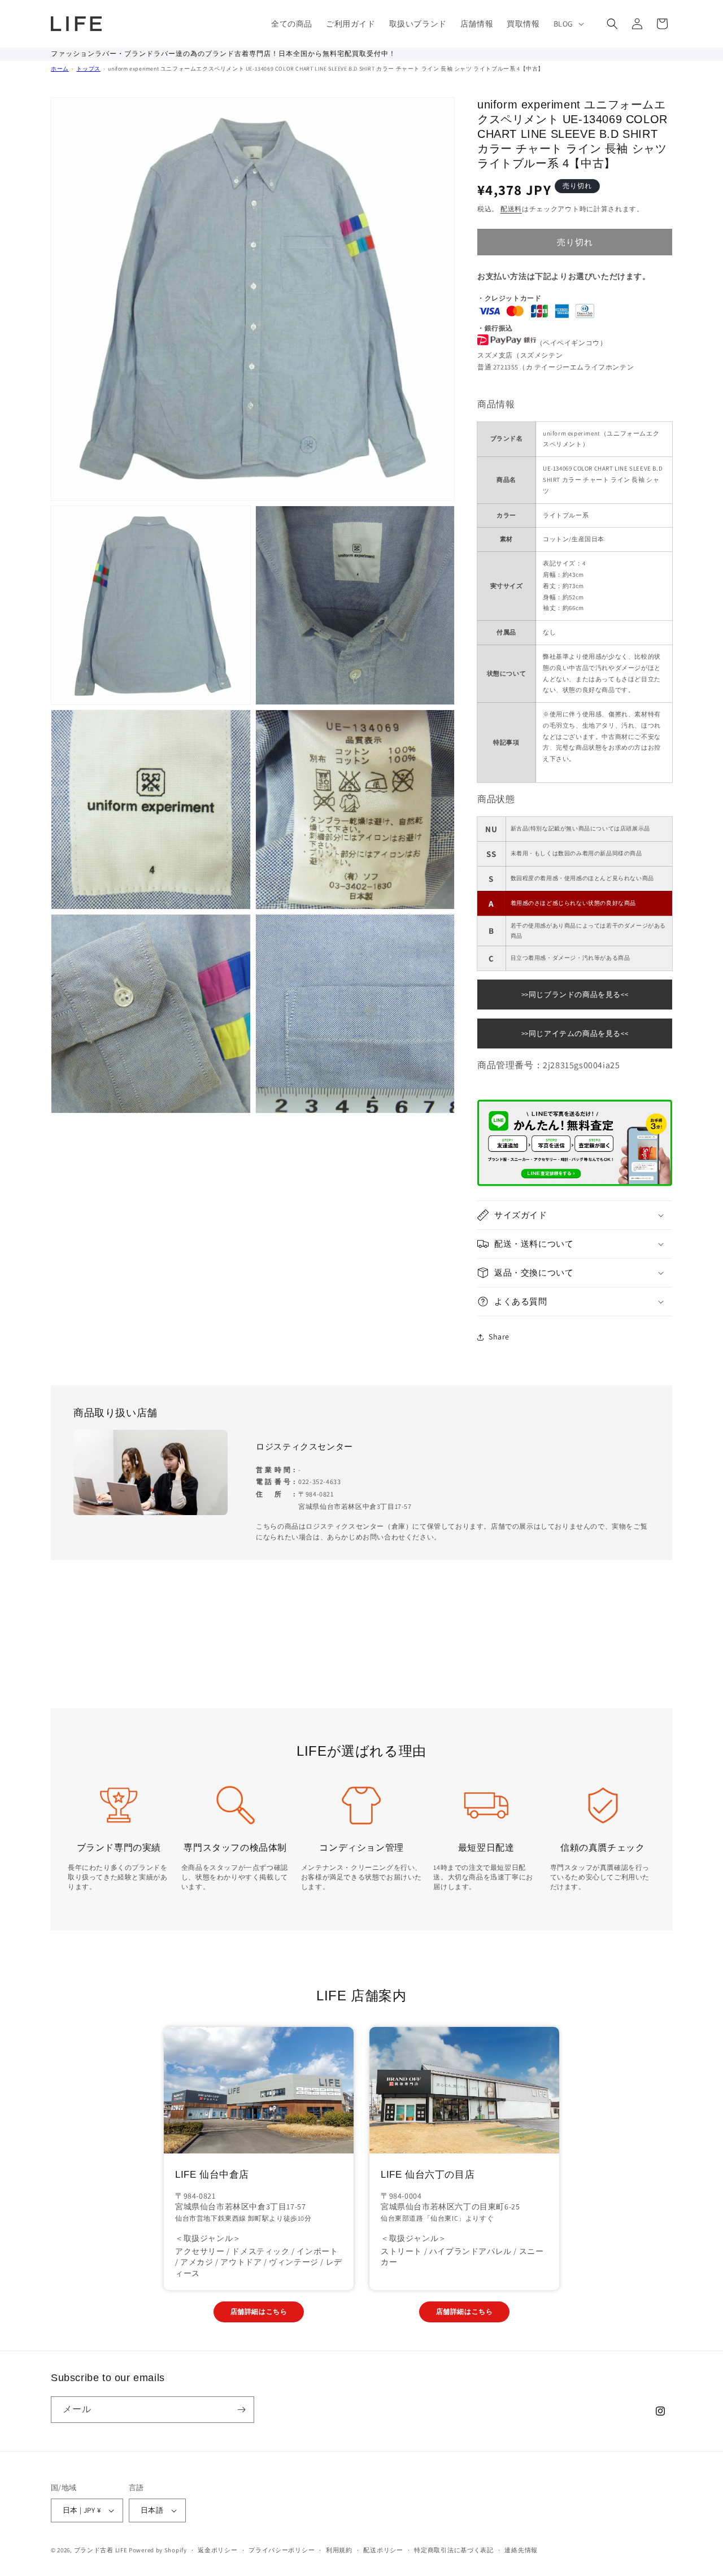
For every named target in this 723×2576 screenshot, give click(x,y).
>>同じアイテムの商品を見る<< (575, 1034)
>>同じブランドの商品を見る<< (575, 995)
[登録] (241, 2410)
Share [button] (499, 1337)
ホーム (60, 69)
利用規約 (339, 2550)
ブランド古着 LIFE (101, 2550)
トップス (88, 69)
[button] (568, 24)
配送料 (511, 209)
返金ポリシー (217, 2550)
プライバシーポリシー (282, 2550)
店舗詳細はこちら (259, 2311)
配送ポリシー (383, 2550)
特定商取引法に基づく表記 (454, 2550)
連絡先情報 (521, 2550)
